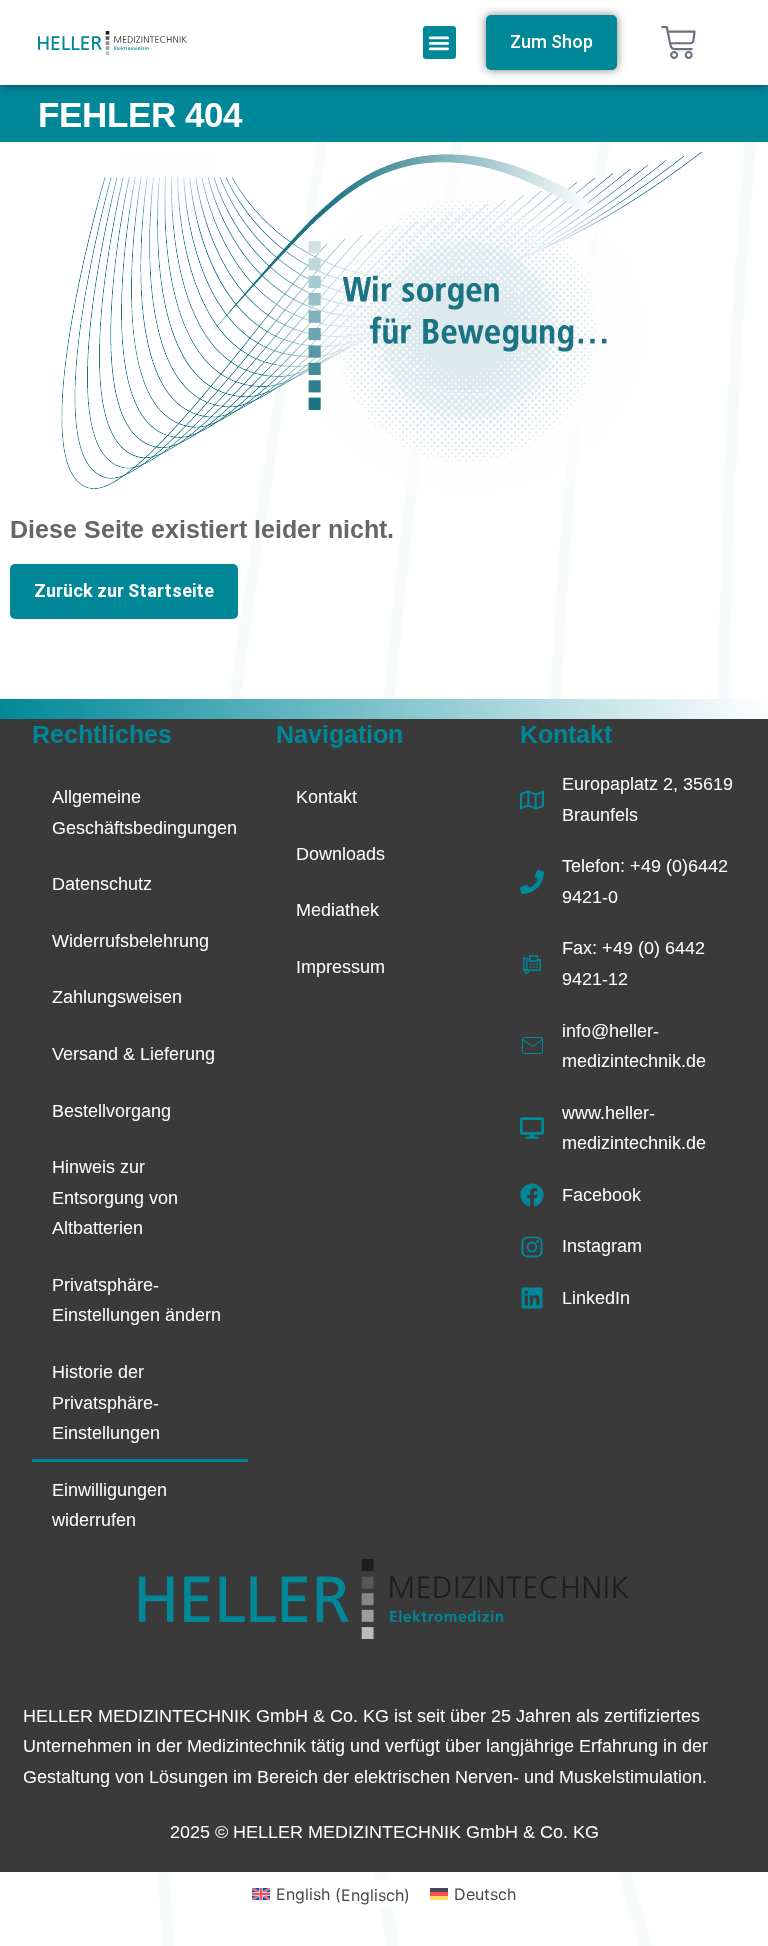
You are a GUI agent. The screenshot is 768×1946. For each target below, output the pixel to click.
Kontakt (326, 797)
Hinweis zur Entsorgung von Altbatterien (115, 1197)
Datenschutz (102, 884)
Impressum (340, 967)
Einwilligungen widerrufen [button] (109, 1505)
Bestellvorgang (111, 1111)
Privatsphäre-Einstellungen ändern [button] (136, 1300)
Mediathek (337, 910)
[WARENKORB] (678, 42)
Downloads (340, 854)
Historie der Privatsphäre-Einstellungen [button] (106, 1402)
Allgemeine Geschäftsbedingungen (144, 812)
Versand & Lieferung (133, 1054)
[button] (439, 42)
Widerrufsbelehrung (130, 941)
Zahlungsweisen (117, 997)
